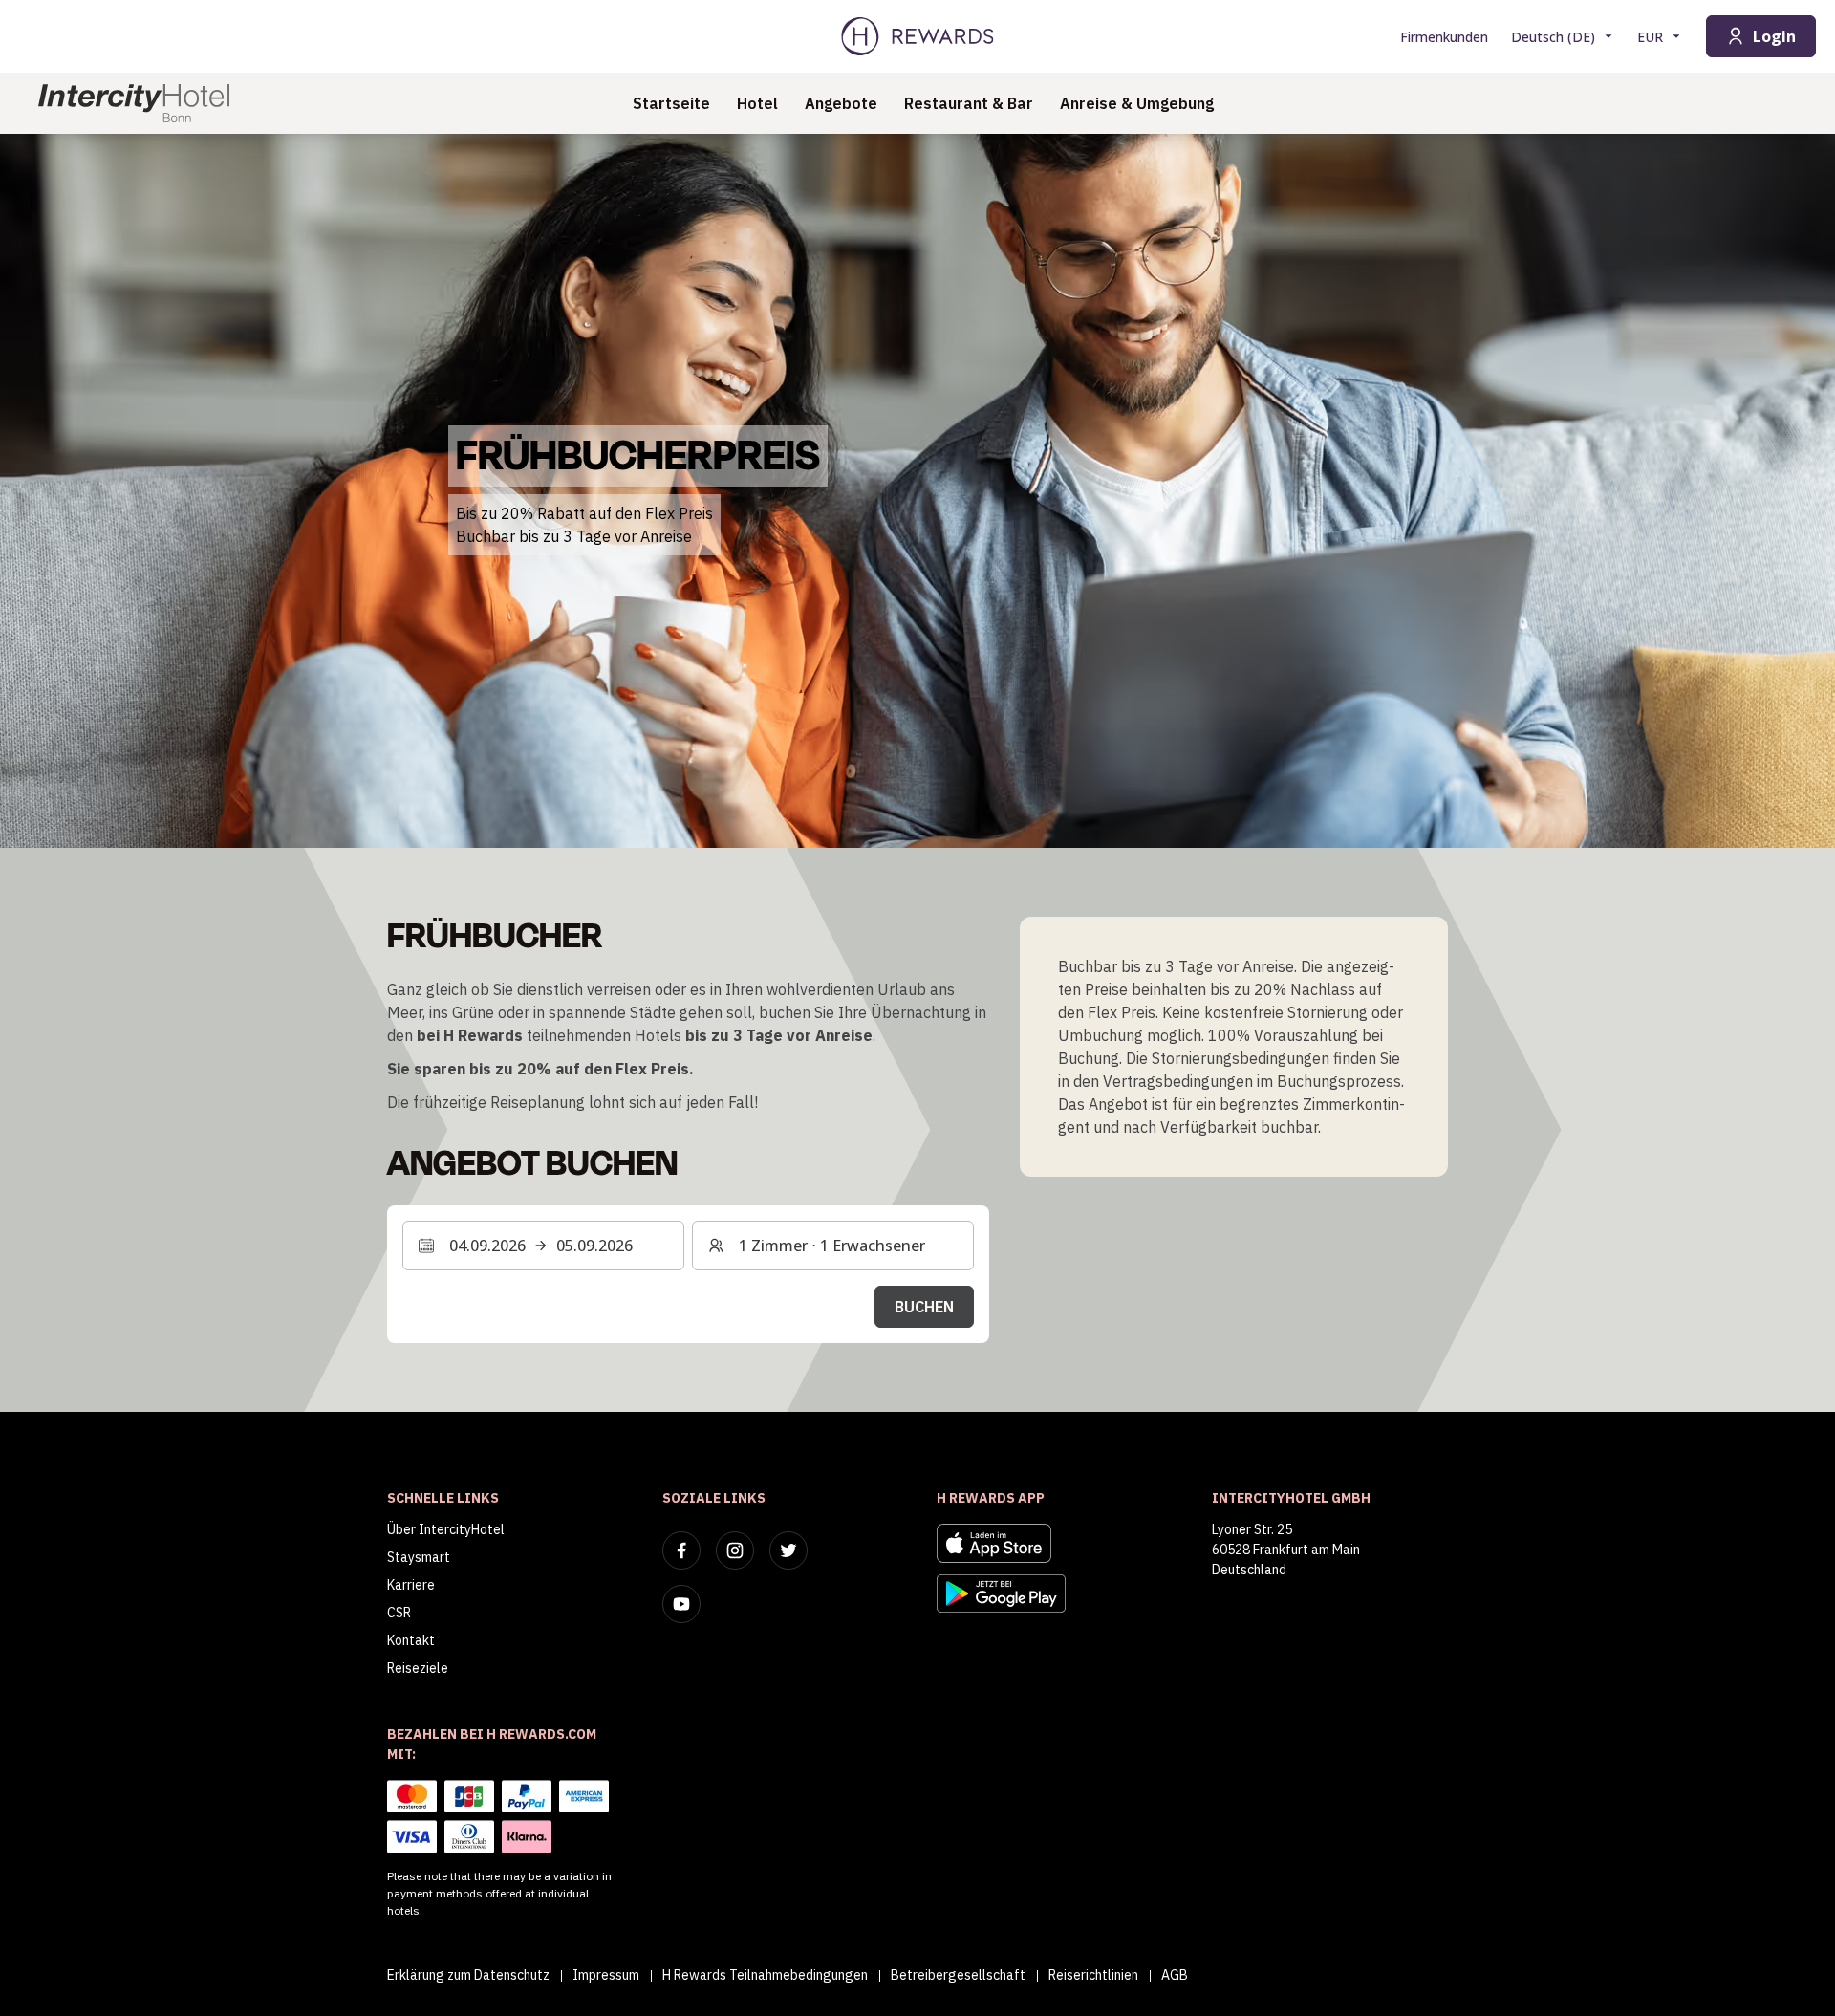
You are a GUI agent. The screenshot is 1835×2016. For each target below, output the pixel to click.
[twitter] (788, 1550)
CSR (399, 1613)
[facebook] (681, 1550)
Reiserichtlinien (1093, 1975)
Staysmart (419, 1557)
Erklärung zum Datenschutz (468, 1975)
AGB (1175, 1975)
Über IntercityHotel (446, 1529)
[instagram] (735, 1550)
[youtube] (681, 1604)
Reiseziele (418, 1668)
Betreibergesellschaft (958, 1975)
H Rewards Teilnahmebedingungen (765, 1975)
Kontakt (411, 1640)
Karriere (411, 1585)
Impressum (606, 1975)
